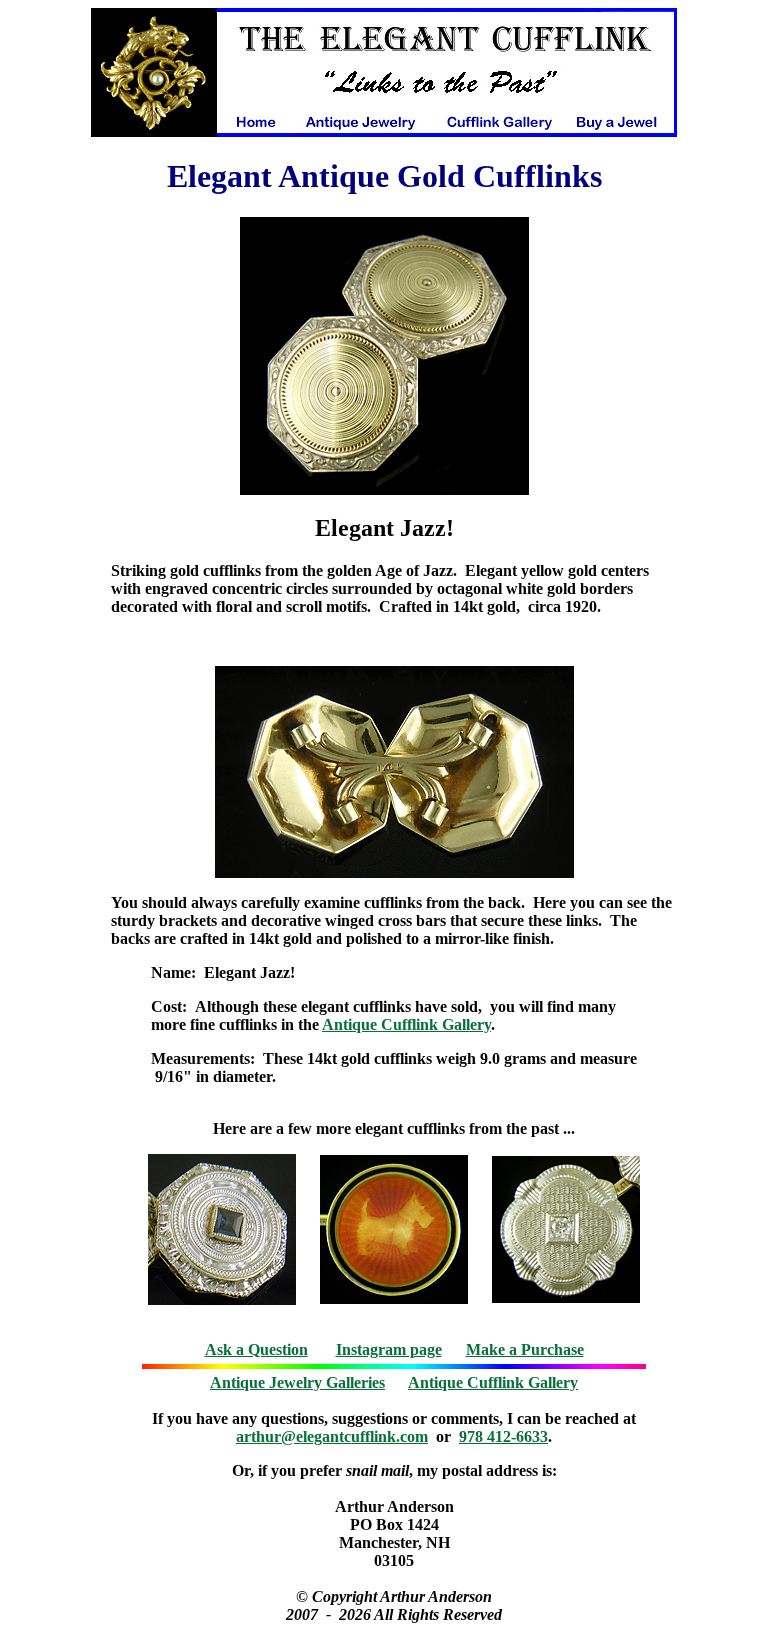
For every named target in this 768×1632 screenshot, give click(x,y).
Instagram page (389, 1349)
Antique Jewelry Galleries (297, 1382)
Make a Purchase (525, 1349)
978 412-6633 (503, 1436)
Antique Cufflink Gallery (406, 1024)
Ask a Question (256, 1349)
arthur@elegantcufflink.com (332, 1436)
